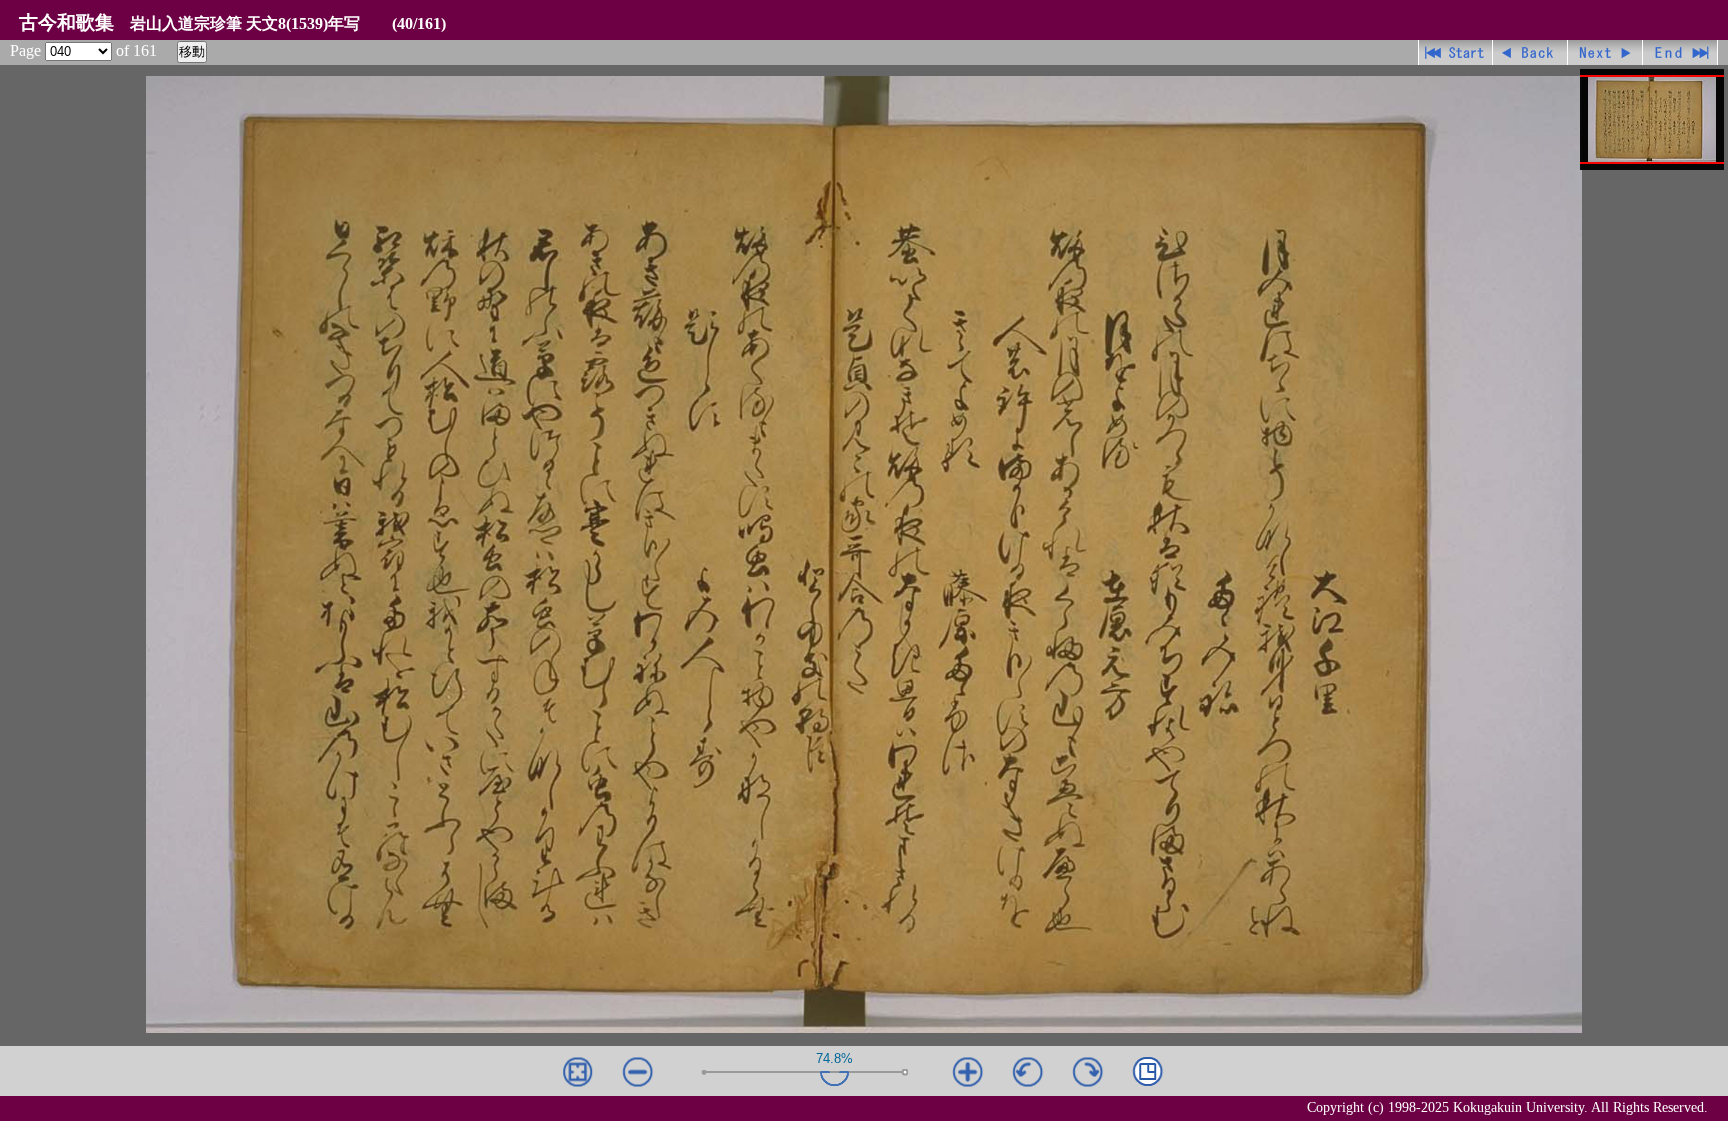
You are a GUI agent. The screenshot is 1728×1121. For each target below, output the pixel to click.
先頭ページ (1455, 52)
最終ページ (1680, 52)
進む (1605, 52)
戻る (1530, 52)
